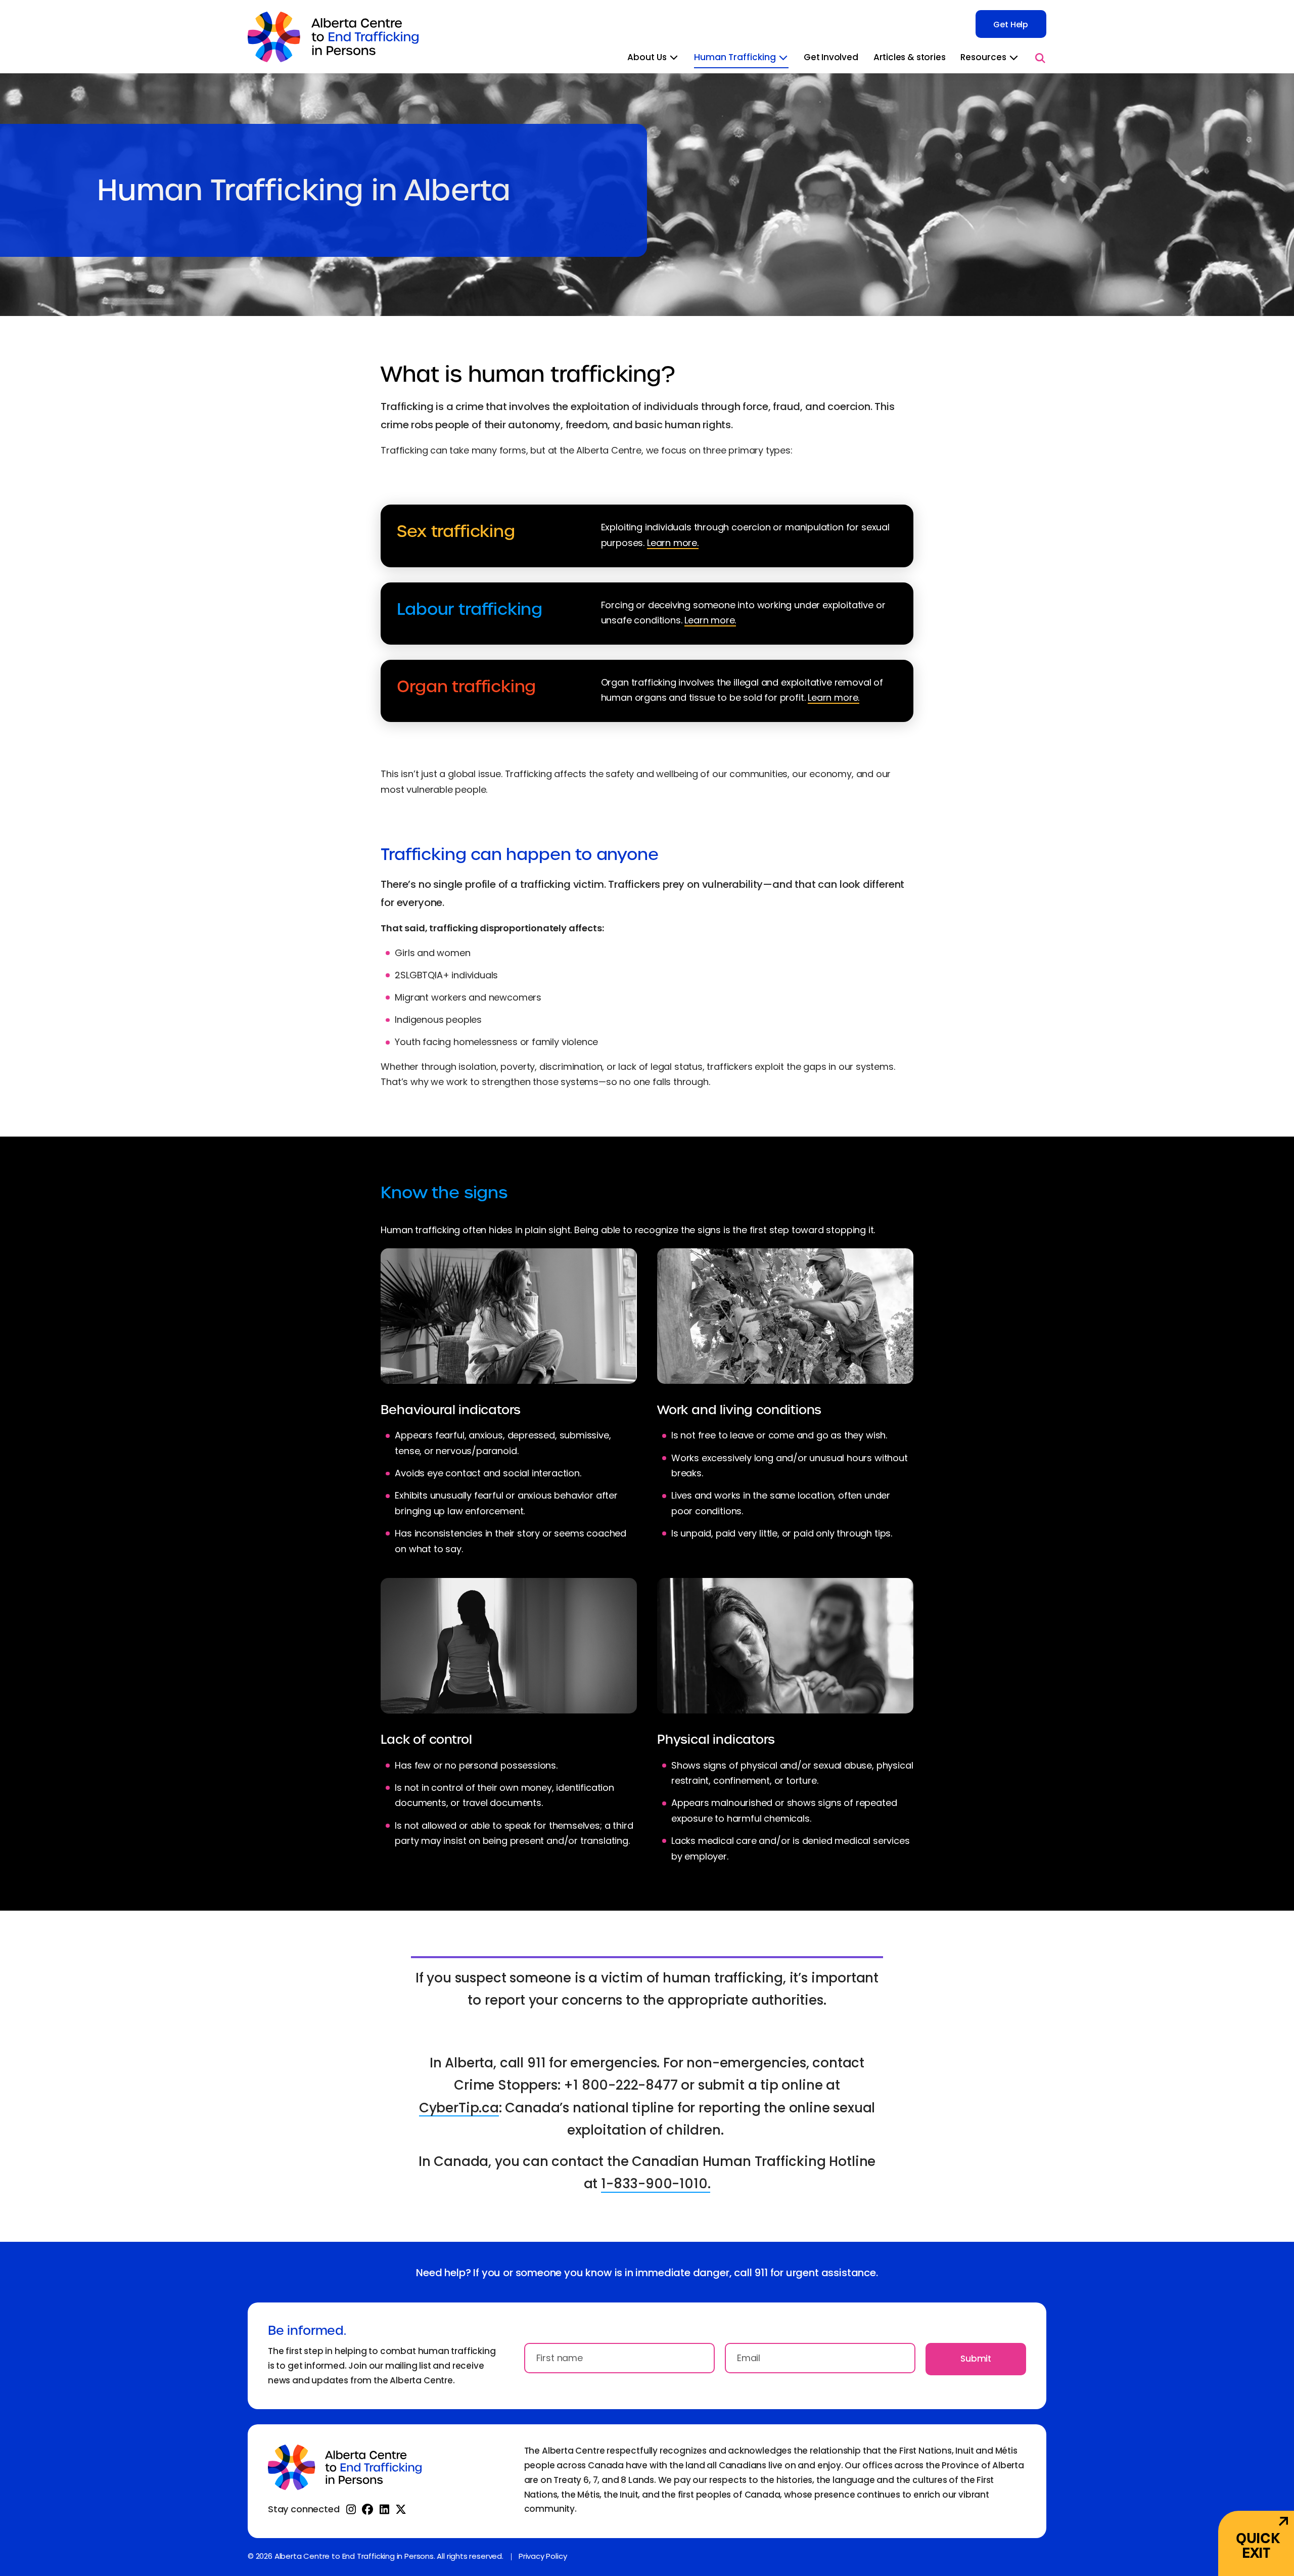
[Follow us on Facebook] (367, 2509)
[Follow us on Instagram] (351, 2509)
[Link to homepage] (333, 37)
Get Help (1011, 25)
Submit (976, 2360)
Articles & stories (910, 58)
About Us (648, 58)
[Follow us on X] (401, 2509)
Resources (984, 58)
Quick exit (1258, 2546)
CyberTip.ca (459, 2109)
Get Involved (831, 58)
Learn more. (673, 544)
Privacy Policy (543, 2557)
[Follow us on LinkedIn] (384, 2509)
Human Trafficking (736, 58)
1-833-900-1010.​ (656, 2185)
